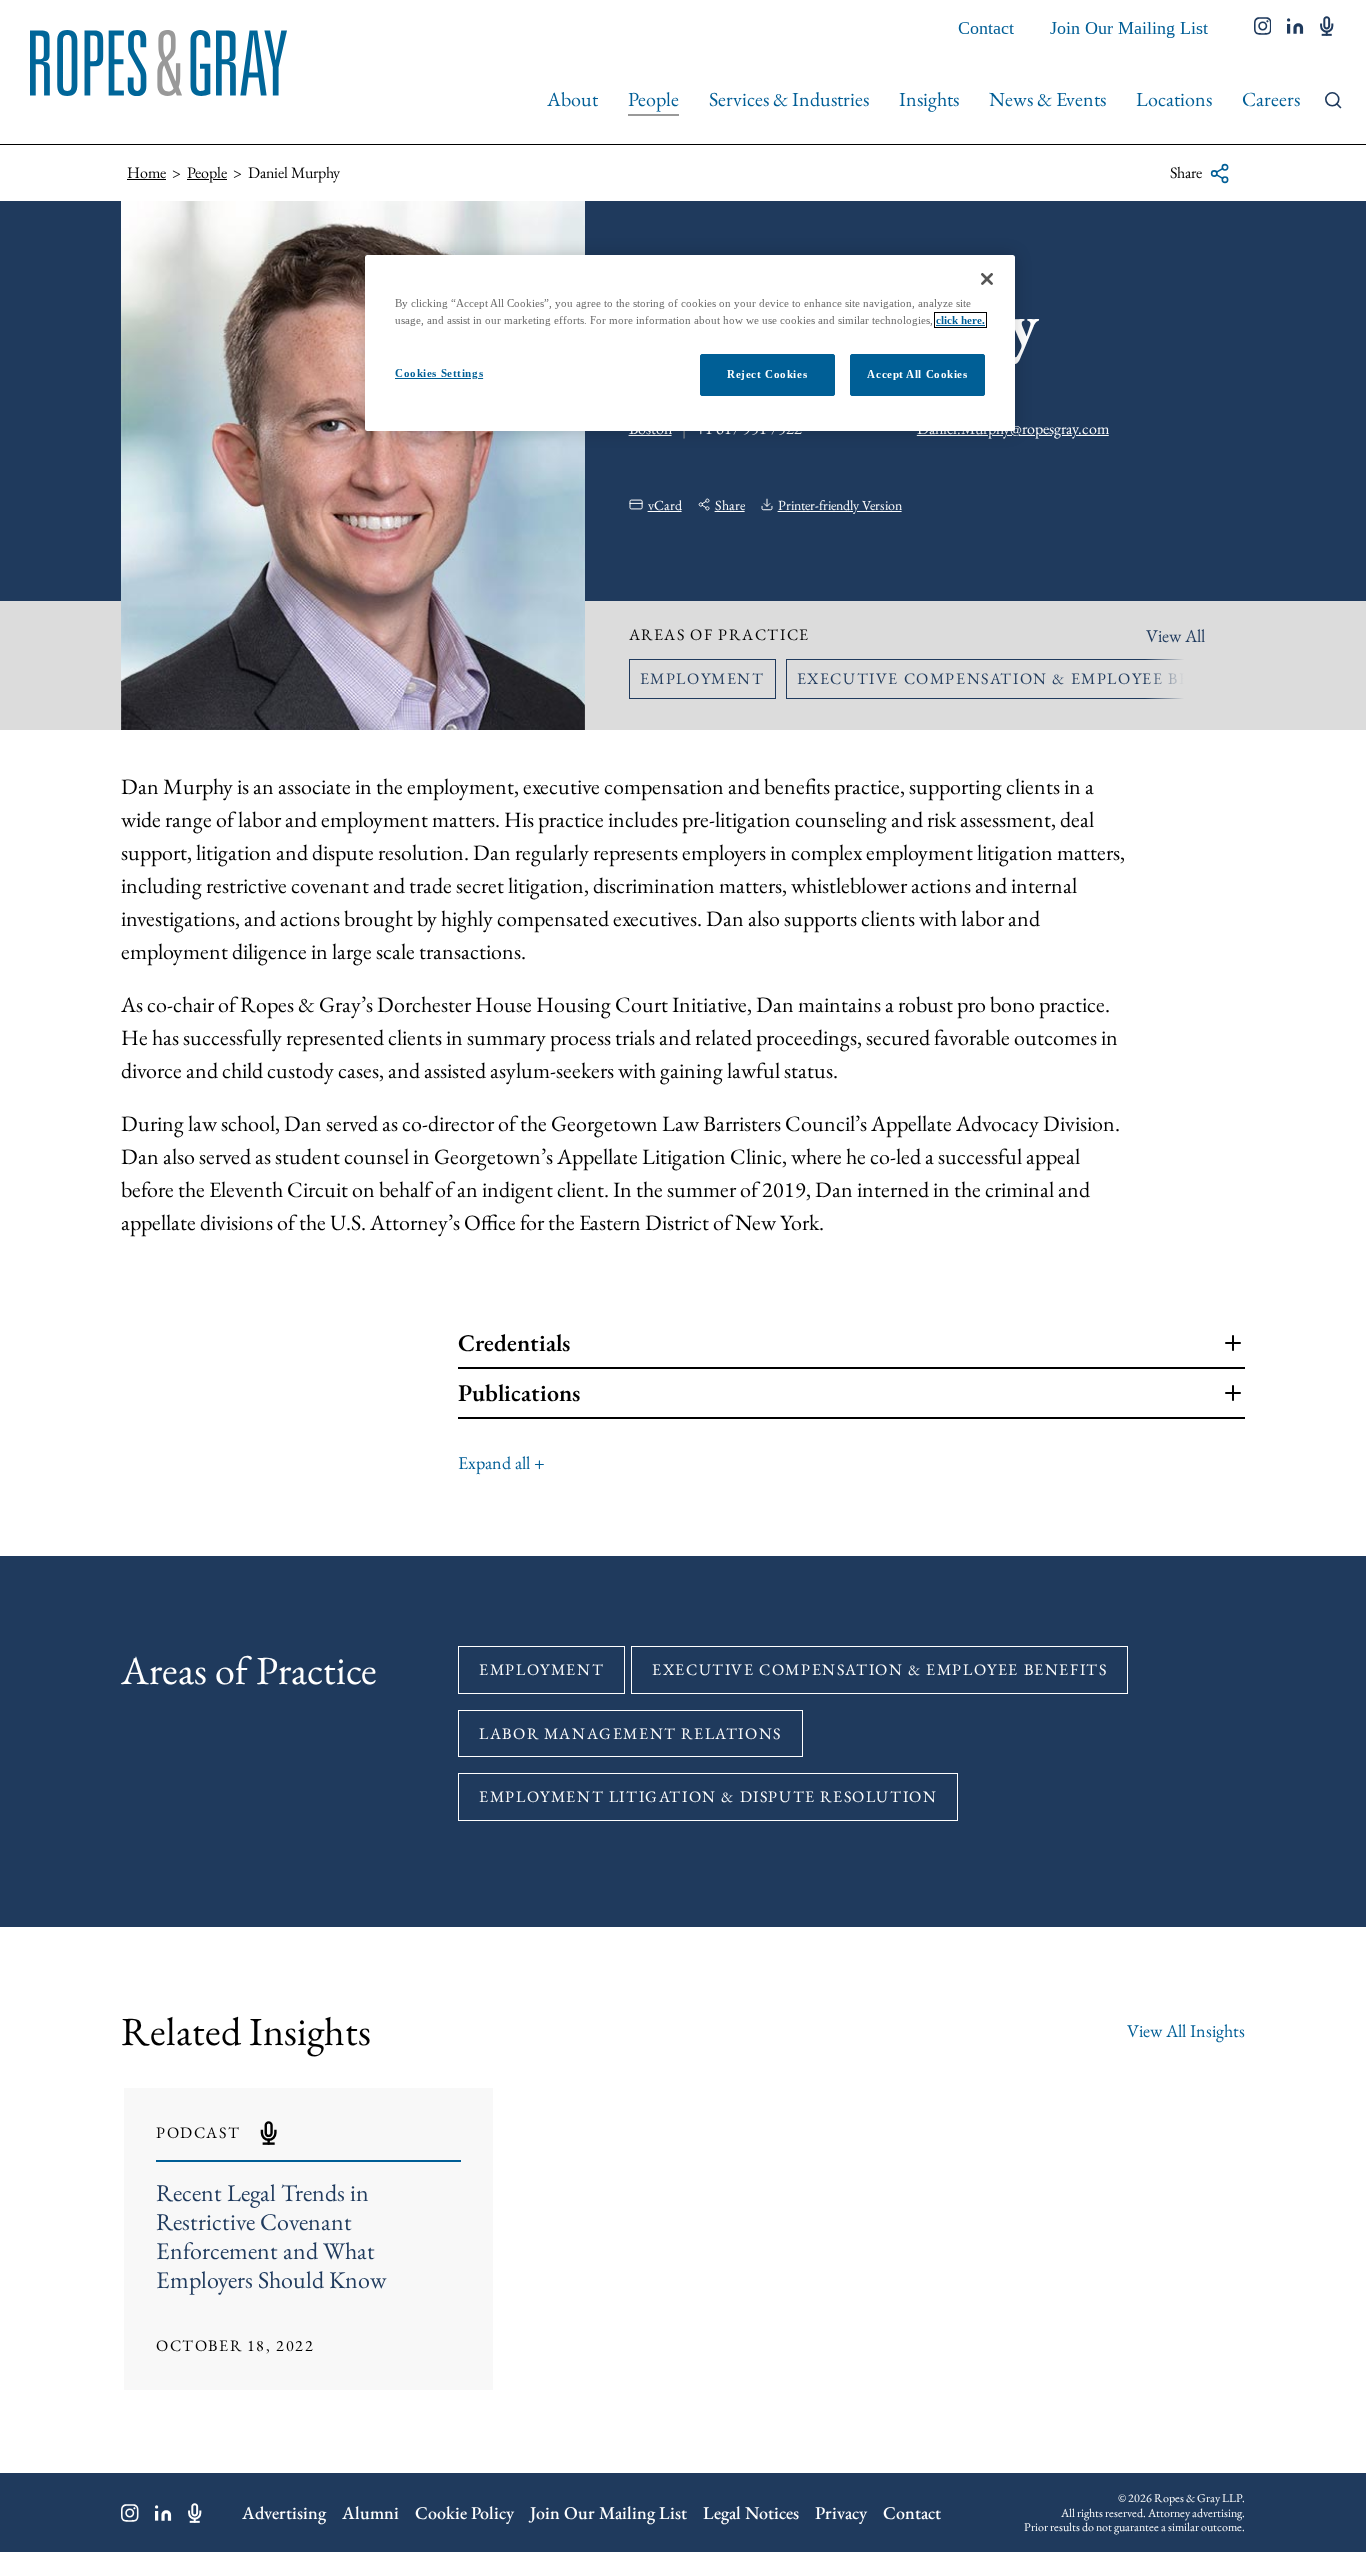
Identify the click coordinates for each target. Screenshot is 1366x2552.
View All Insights (1186, 2030)
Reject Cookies (767, 374)
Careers (1271, 99)
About (572, 99)
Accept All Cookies (917, 374)
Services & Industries (789, 99)
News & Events (1047, 99)
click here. (960, 320)
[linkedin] (1295, 28)
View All (1175, 635)
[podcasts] (1327, 28)
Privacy (841, 2512)
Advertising (284, 2512)
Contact (986, 28)
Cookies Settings (439, 373)
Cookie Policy (464, 2512)
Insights (929, 99)
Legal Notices (751, 2512)
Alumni (370, 2512)
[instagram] (1263, 28)
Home (146, 172)
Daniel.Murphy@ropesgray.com (1013, 428)
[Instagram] (130, 2513)
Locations (1174, 99)
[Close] (987, 279)
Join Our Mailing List (1129, 28)
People (653, 99)
